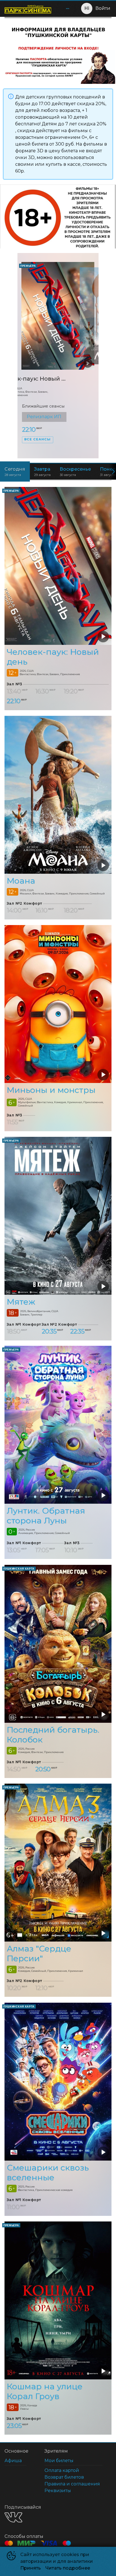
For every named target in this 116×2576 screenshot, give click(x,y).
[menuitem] (68, 8)
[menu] (64, 8)
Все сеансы (37, 449)
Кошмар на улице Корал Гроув (45, 2391)
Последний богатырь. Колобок (53, 1735)
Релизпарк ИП (44, 417)
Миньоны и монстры (51, 1090)
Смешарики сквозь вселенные (48, 2172)
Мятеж (21, 1302)
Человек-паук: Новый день (53, 657)
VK (13, 2517)
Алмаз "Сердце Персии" (39, 1953)
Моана (32, 379)
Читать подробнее (68, 2568)
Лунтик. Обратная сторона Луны (46, 1515)
